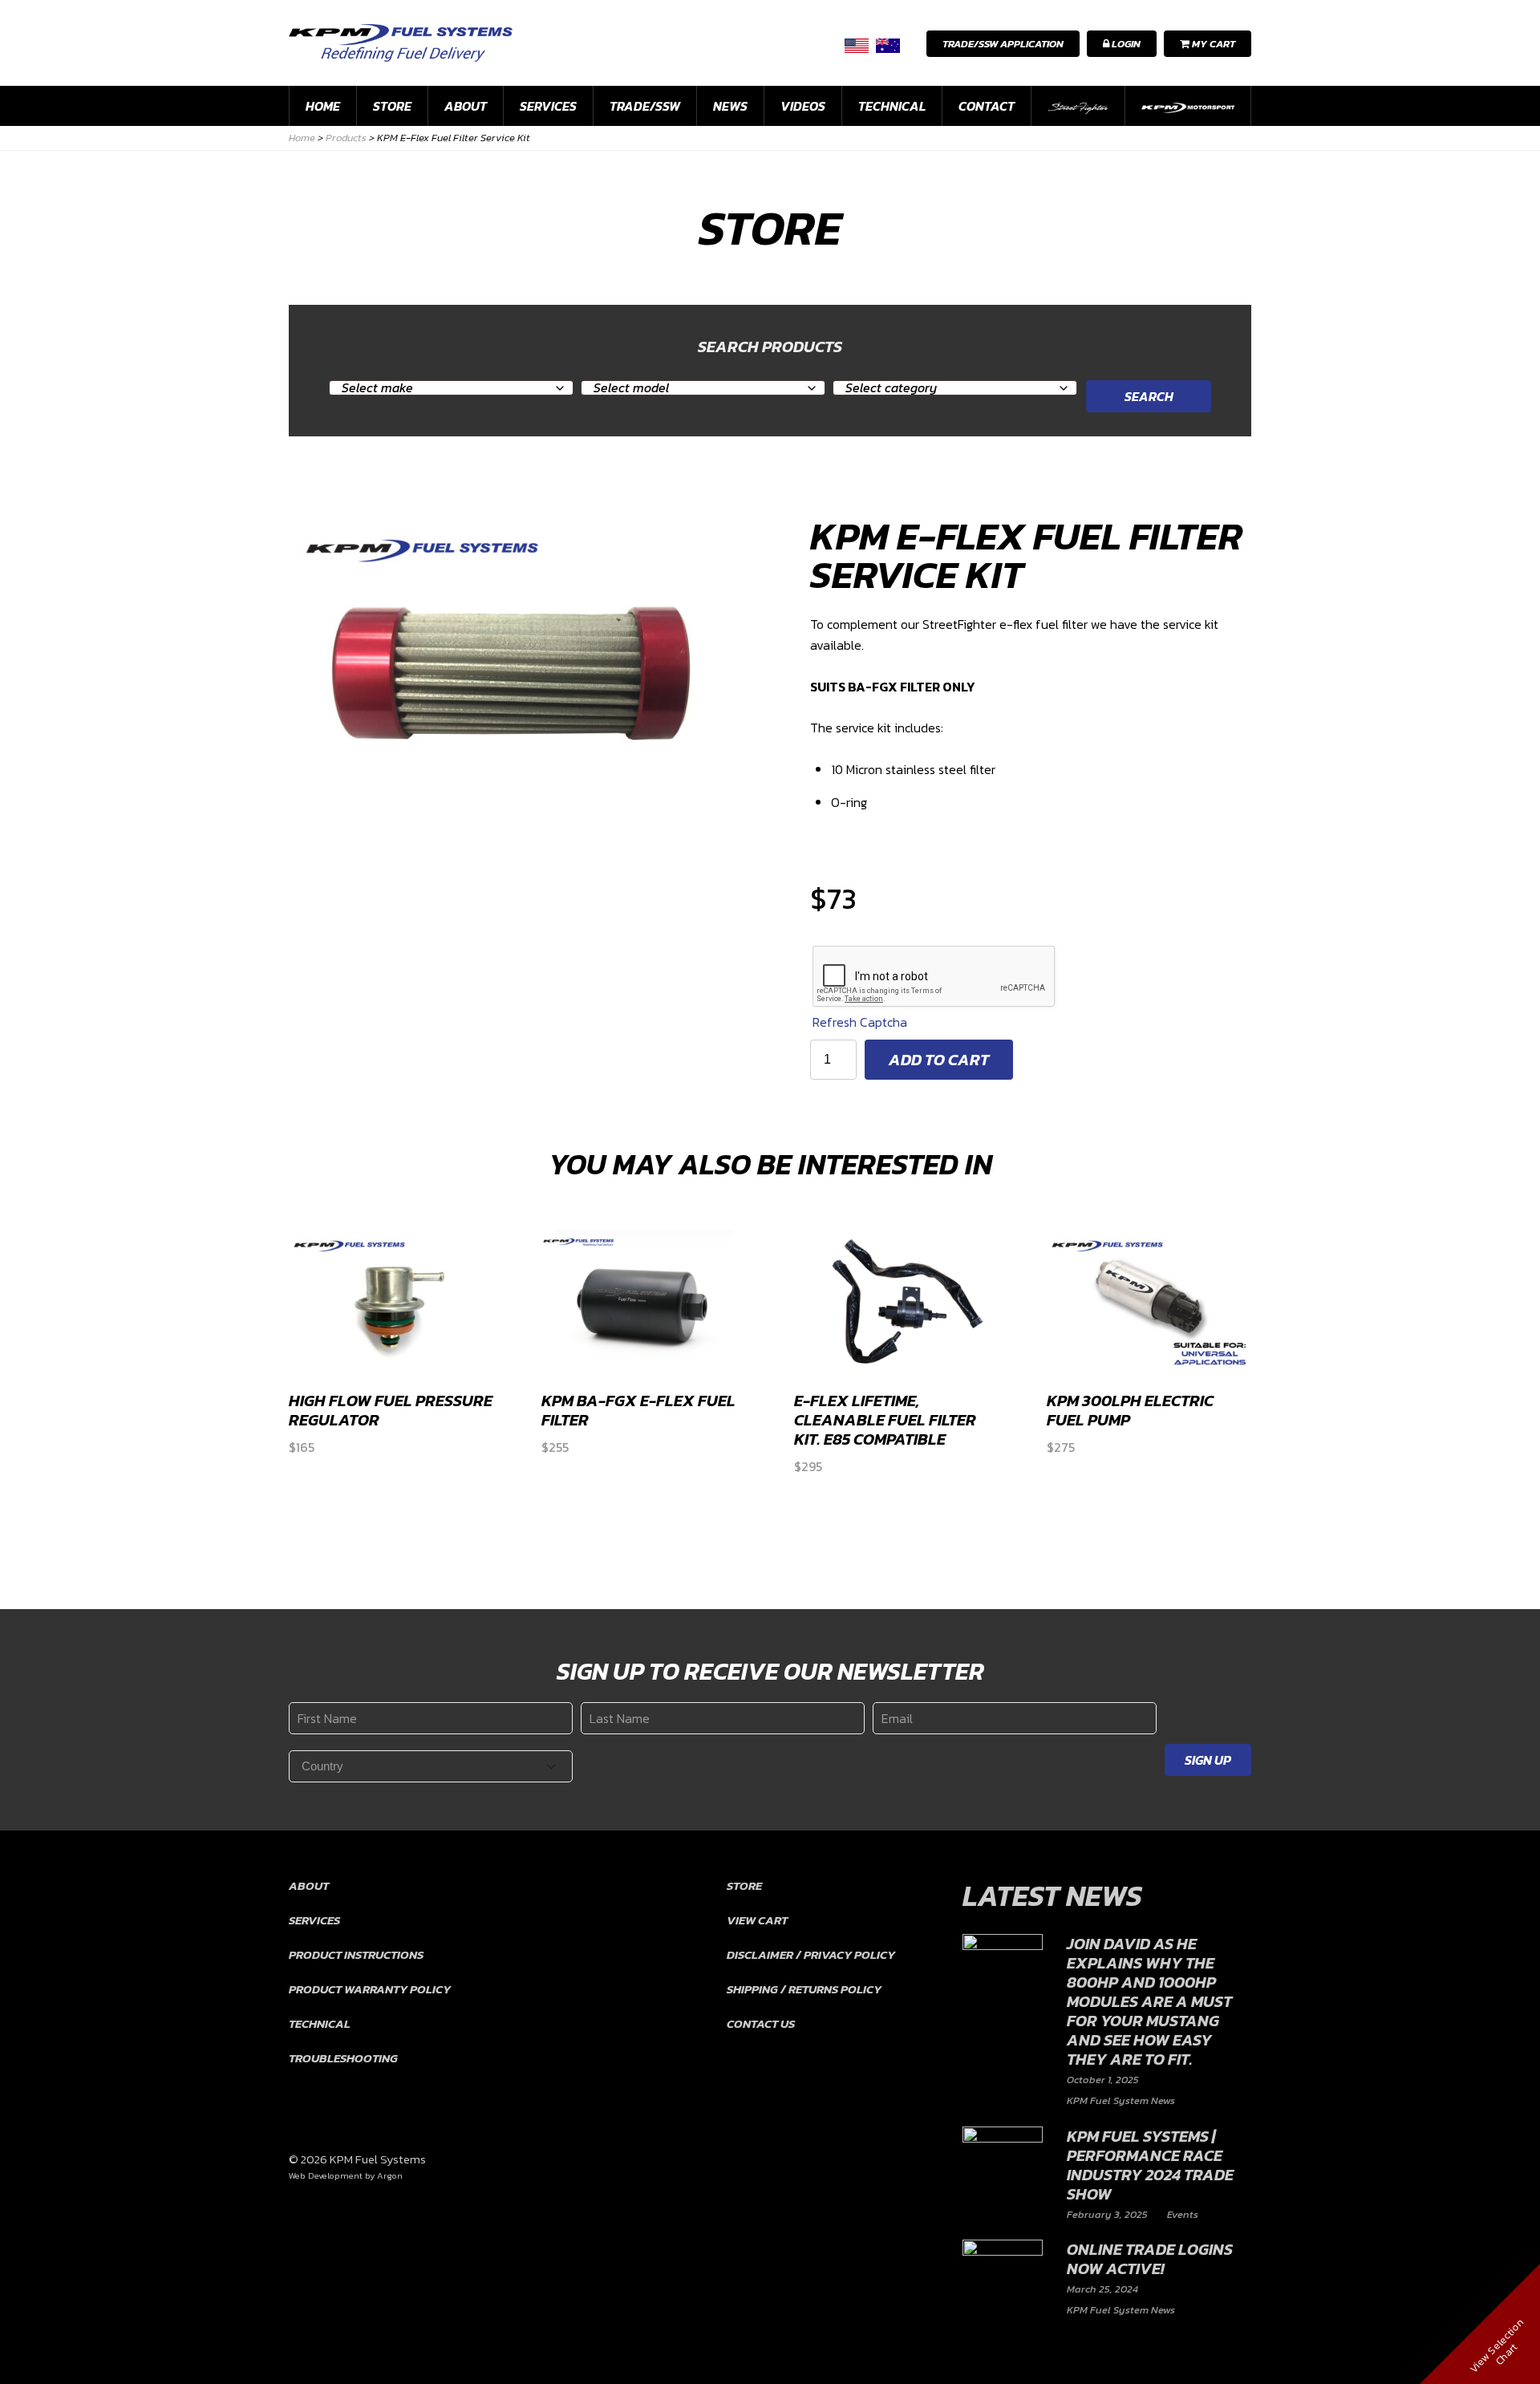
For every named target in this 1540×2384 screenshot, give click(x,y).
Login (1125, 44)
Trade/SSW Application (1003, 44)
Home (323, 106)
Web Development (326, 2175)
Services (548, 106)
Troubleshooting (343, 2058)
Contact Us (761, 2023)
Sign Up (1208, 1760)
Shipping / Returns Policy (804, 1989)
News (730, 106)
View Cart (757, 1920)
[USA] (857, 45)
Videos (803, 106)
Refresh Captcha (860, 1022)
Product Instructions (356, 1954)
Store (392, 106)
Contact (987, 106)
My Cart (1212, 44)
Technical (892, 106)
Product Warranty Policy (370, 1989)
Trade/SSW (645, 106)
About (466, 106)
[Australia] (888, 45)
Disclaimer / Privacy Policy (811, 1954)
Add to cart (939, 1060)
